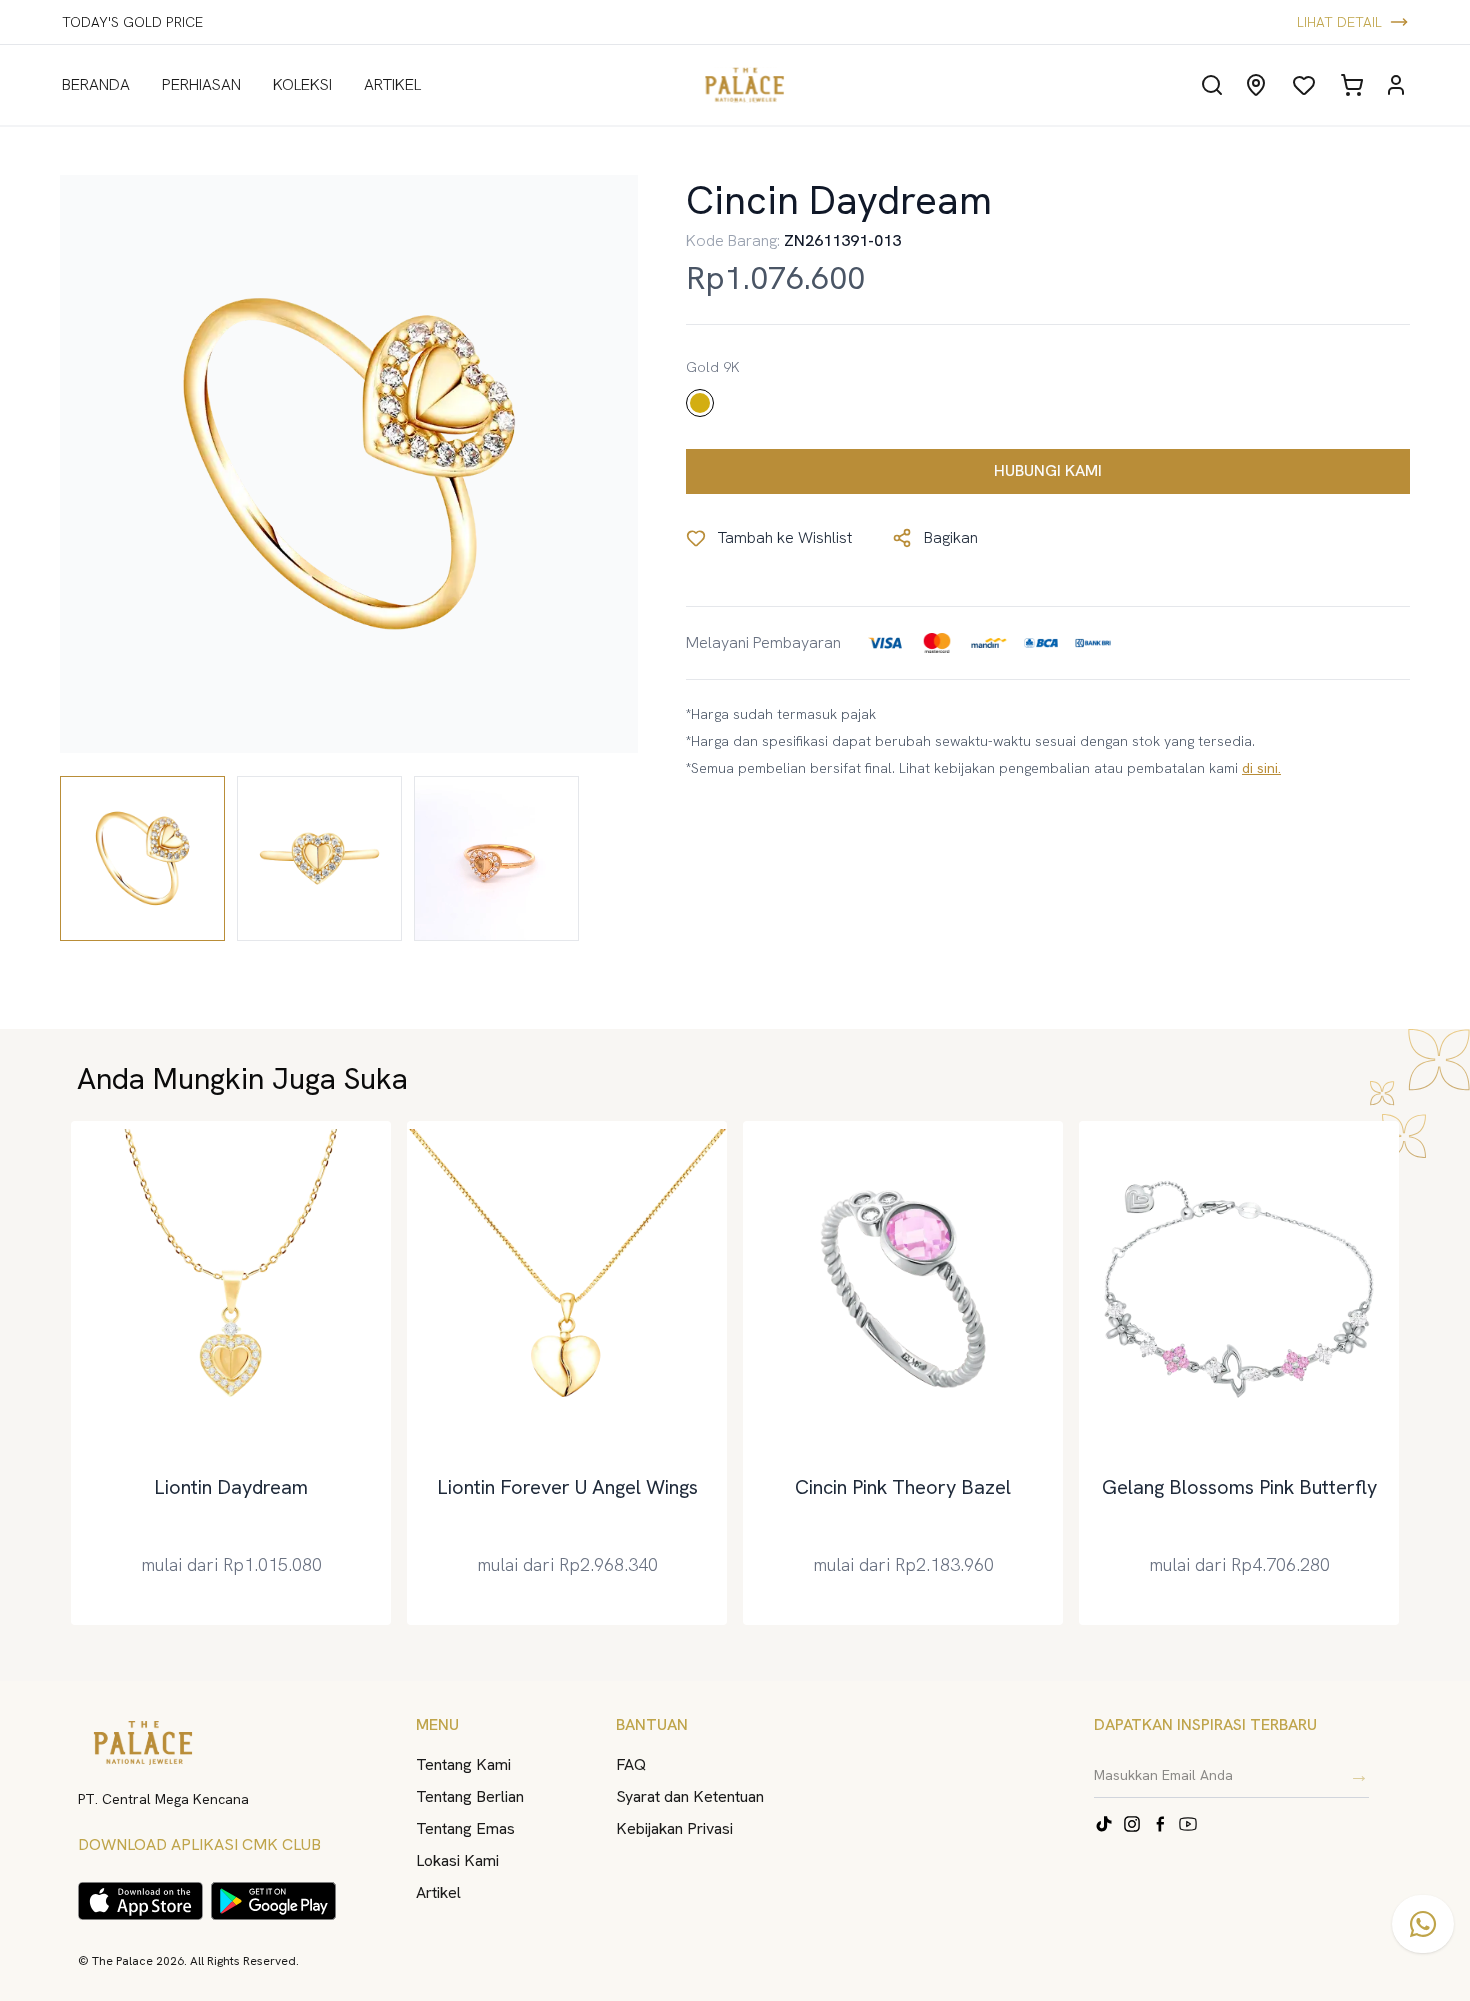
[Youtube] (1188, 1824)
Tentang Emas (465, 1828)
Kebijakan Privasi (674, 1828)
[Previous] (65, 1373)
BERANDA (96, 84)
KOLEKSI (302, 84)
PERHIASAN (201, 84)
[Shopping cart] (1352, 85)
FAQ (631, 1764)
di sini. (1261, 768)
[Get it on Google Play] (273, 1901)
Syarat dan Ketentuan (690, 1796)
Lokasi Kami (457, 1860)
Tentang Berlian (470, 1796)
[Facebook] (1160, 1824)
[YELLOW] (700, 403)
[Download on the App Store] (140, 1901)
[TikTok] (1104, 1824)
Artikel (438, 1892)
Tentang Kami (463, 1764)
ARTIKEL (392, 84)
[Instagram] (1132, 1824)
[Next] (1405, 1373)
